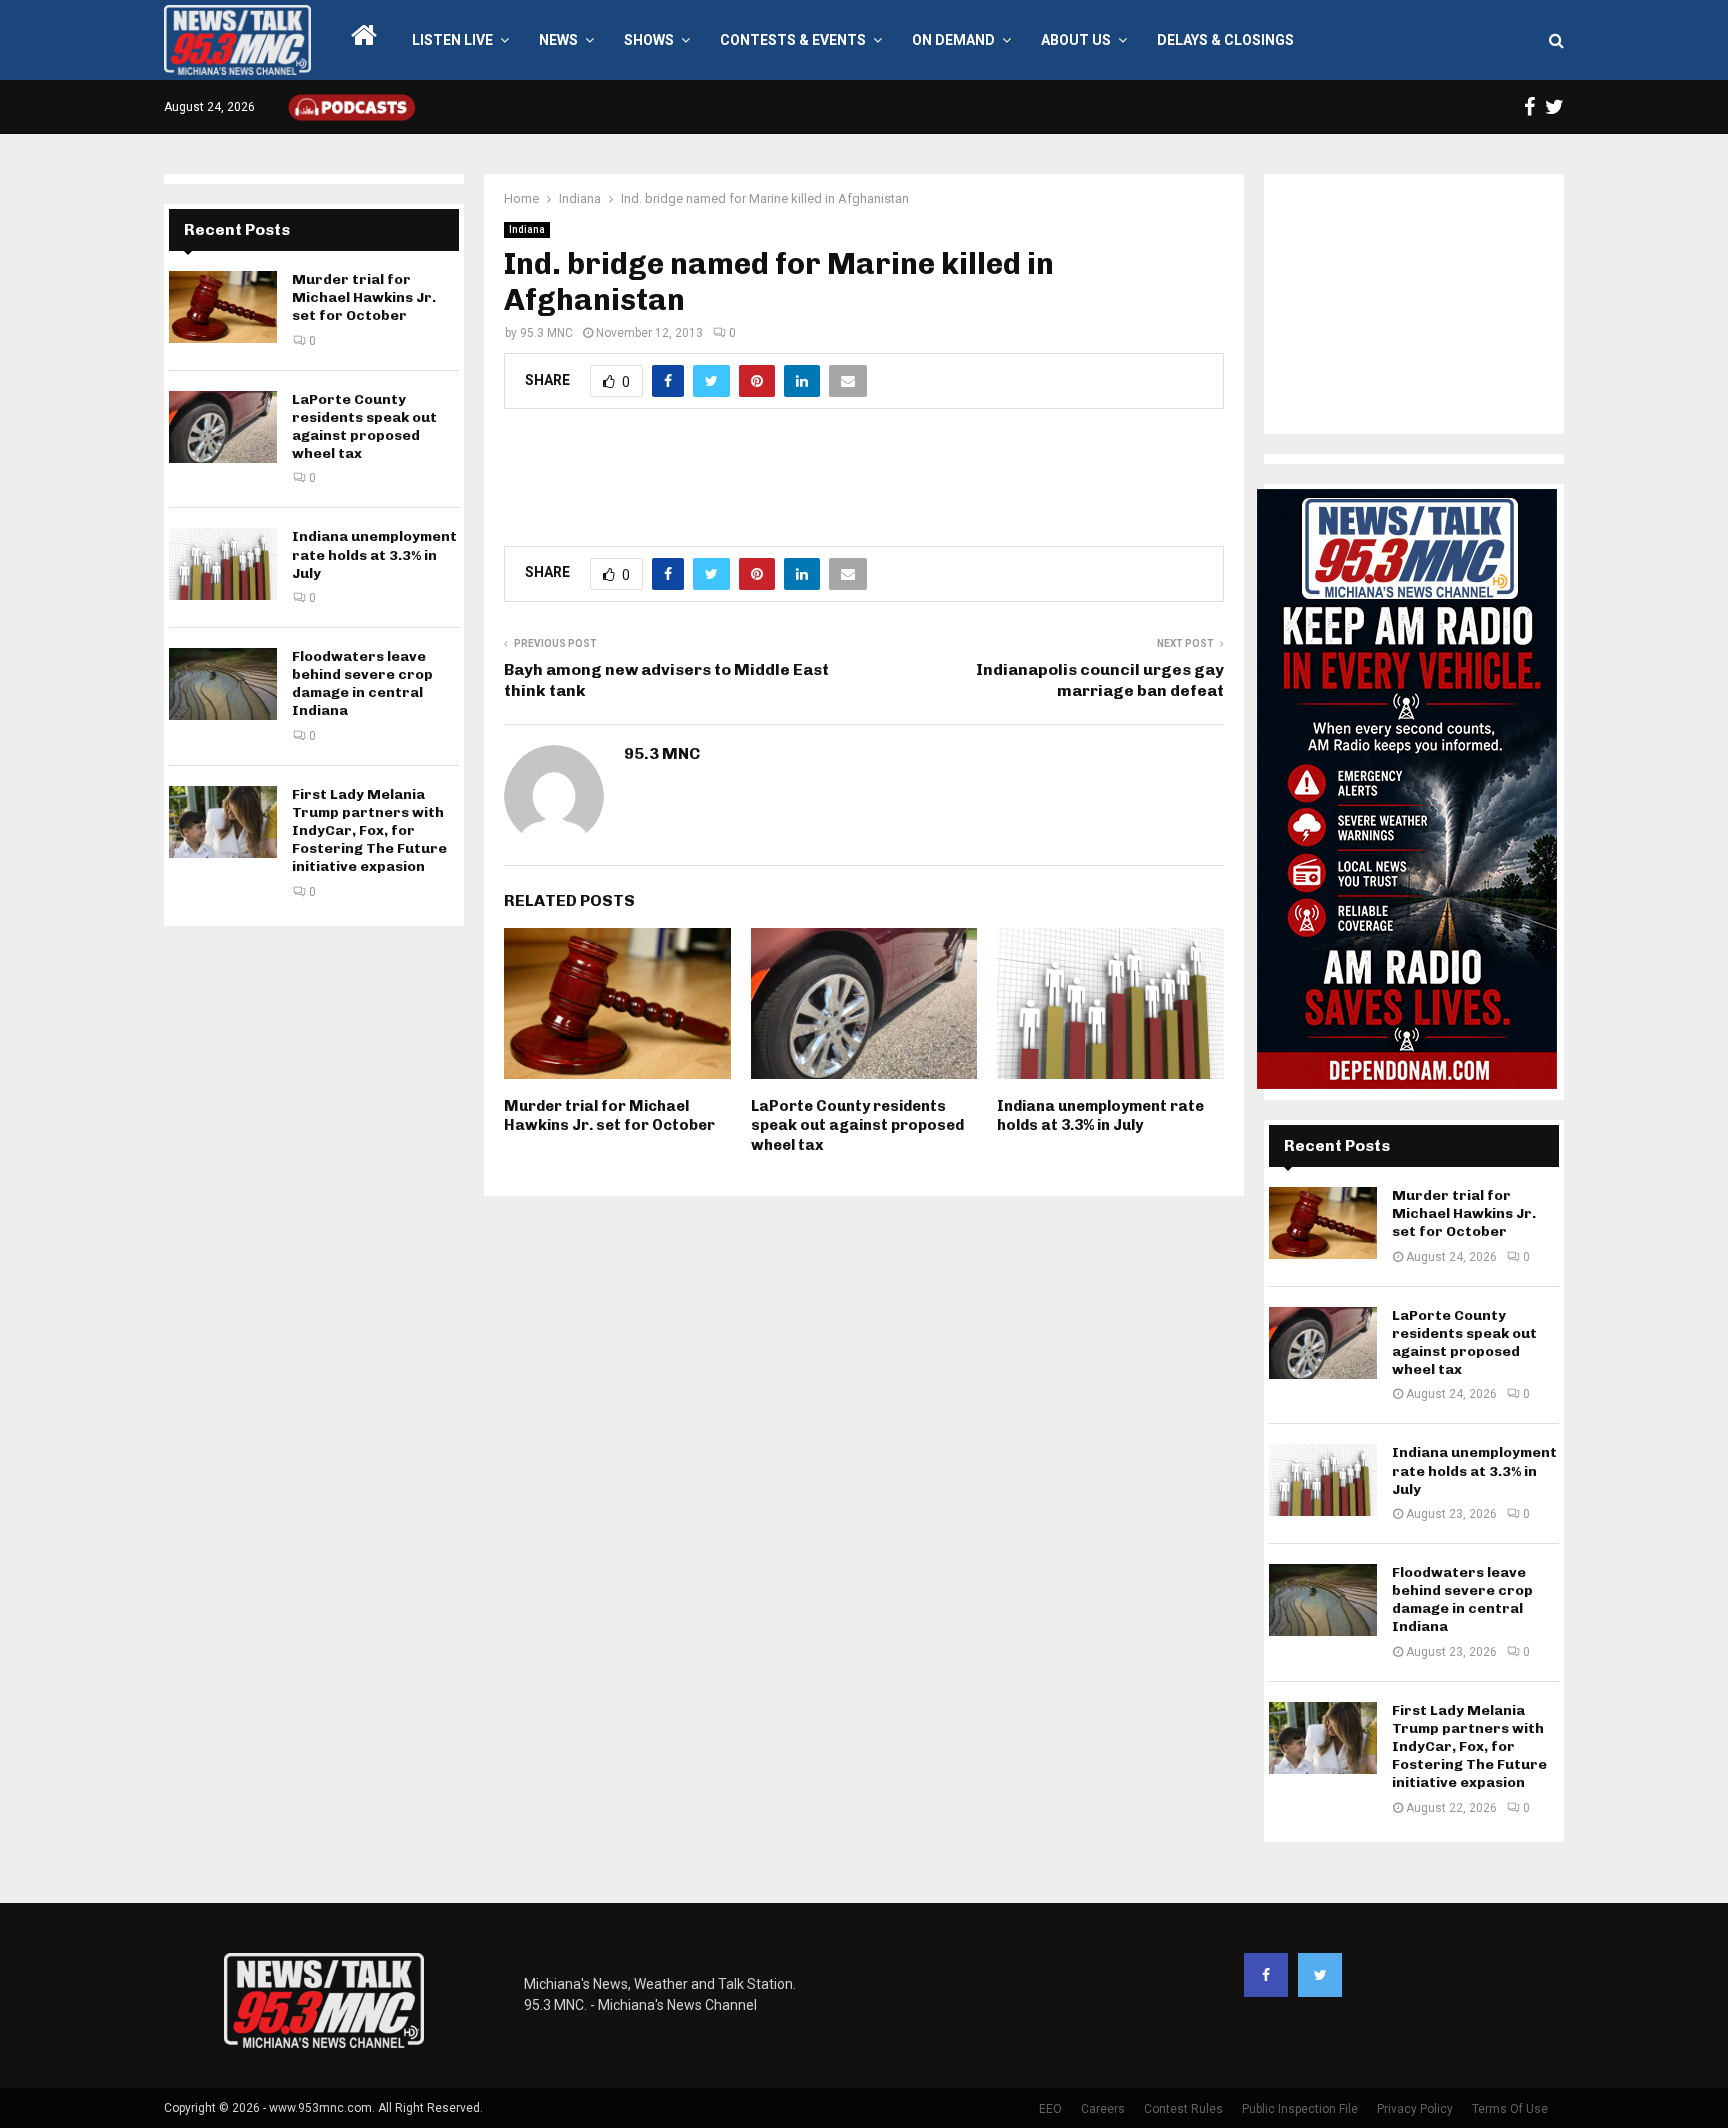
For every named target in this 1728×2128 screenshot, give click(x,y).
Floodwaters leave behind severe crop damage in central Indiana (362, 684)
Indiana (527, 229)
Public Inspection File (1300, 2109)
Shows (649, 40)
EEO (1050, 2109)
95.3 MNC (546, 333)
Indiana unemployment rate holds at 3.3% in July (1100, 1116)
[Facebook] (1266, 1975)
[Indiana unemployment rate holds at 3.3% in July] (223, 564)
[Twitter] (1320, 1975)
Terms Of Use (1510, 2109)
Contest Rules (1183, 2109)
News (558, 40)
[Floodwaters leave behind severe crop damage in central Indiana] (223, 684)
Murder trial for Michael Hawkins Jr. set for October (609, 1116)
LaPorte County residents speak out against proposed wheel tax (857, 1125)
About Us (1076, 40)
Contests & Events (793, 40)
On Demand (953, 40)
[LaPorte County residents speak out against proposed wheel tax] (223, 427)
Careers (1103, 2109)
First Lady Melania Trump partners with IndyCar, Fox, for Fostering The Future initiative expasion (369, 831)
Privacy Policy (1415, 2109)
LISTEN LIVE (452, 40)
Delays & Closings (1225, 40)
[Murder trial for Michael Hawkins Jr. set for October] (223, 307)
